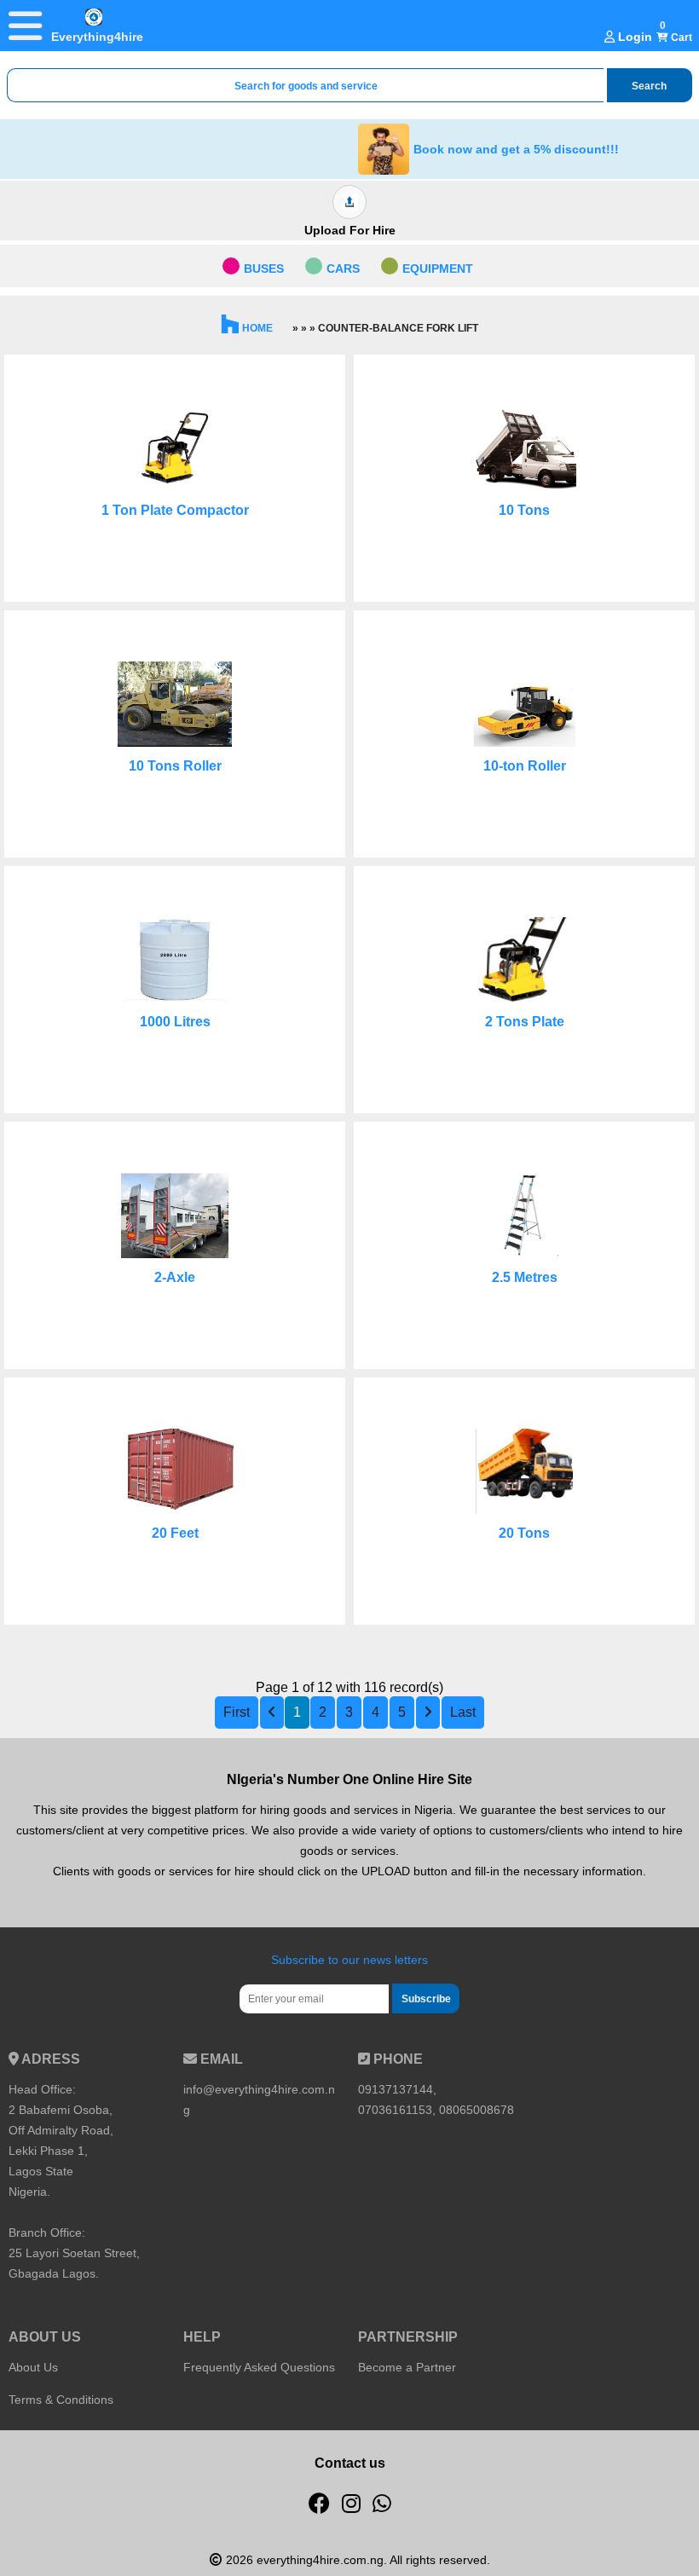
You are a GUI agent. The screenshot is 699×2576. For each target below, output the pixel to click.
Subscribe (426, 1999)
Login (633, 37)
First (237, 1712)
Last (463, 1712)
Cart (680, 38)
